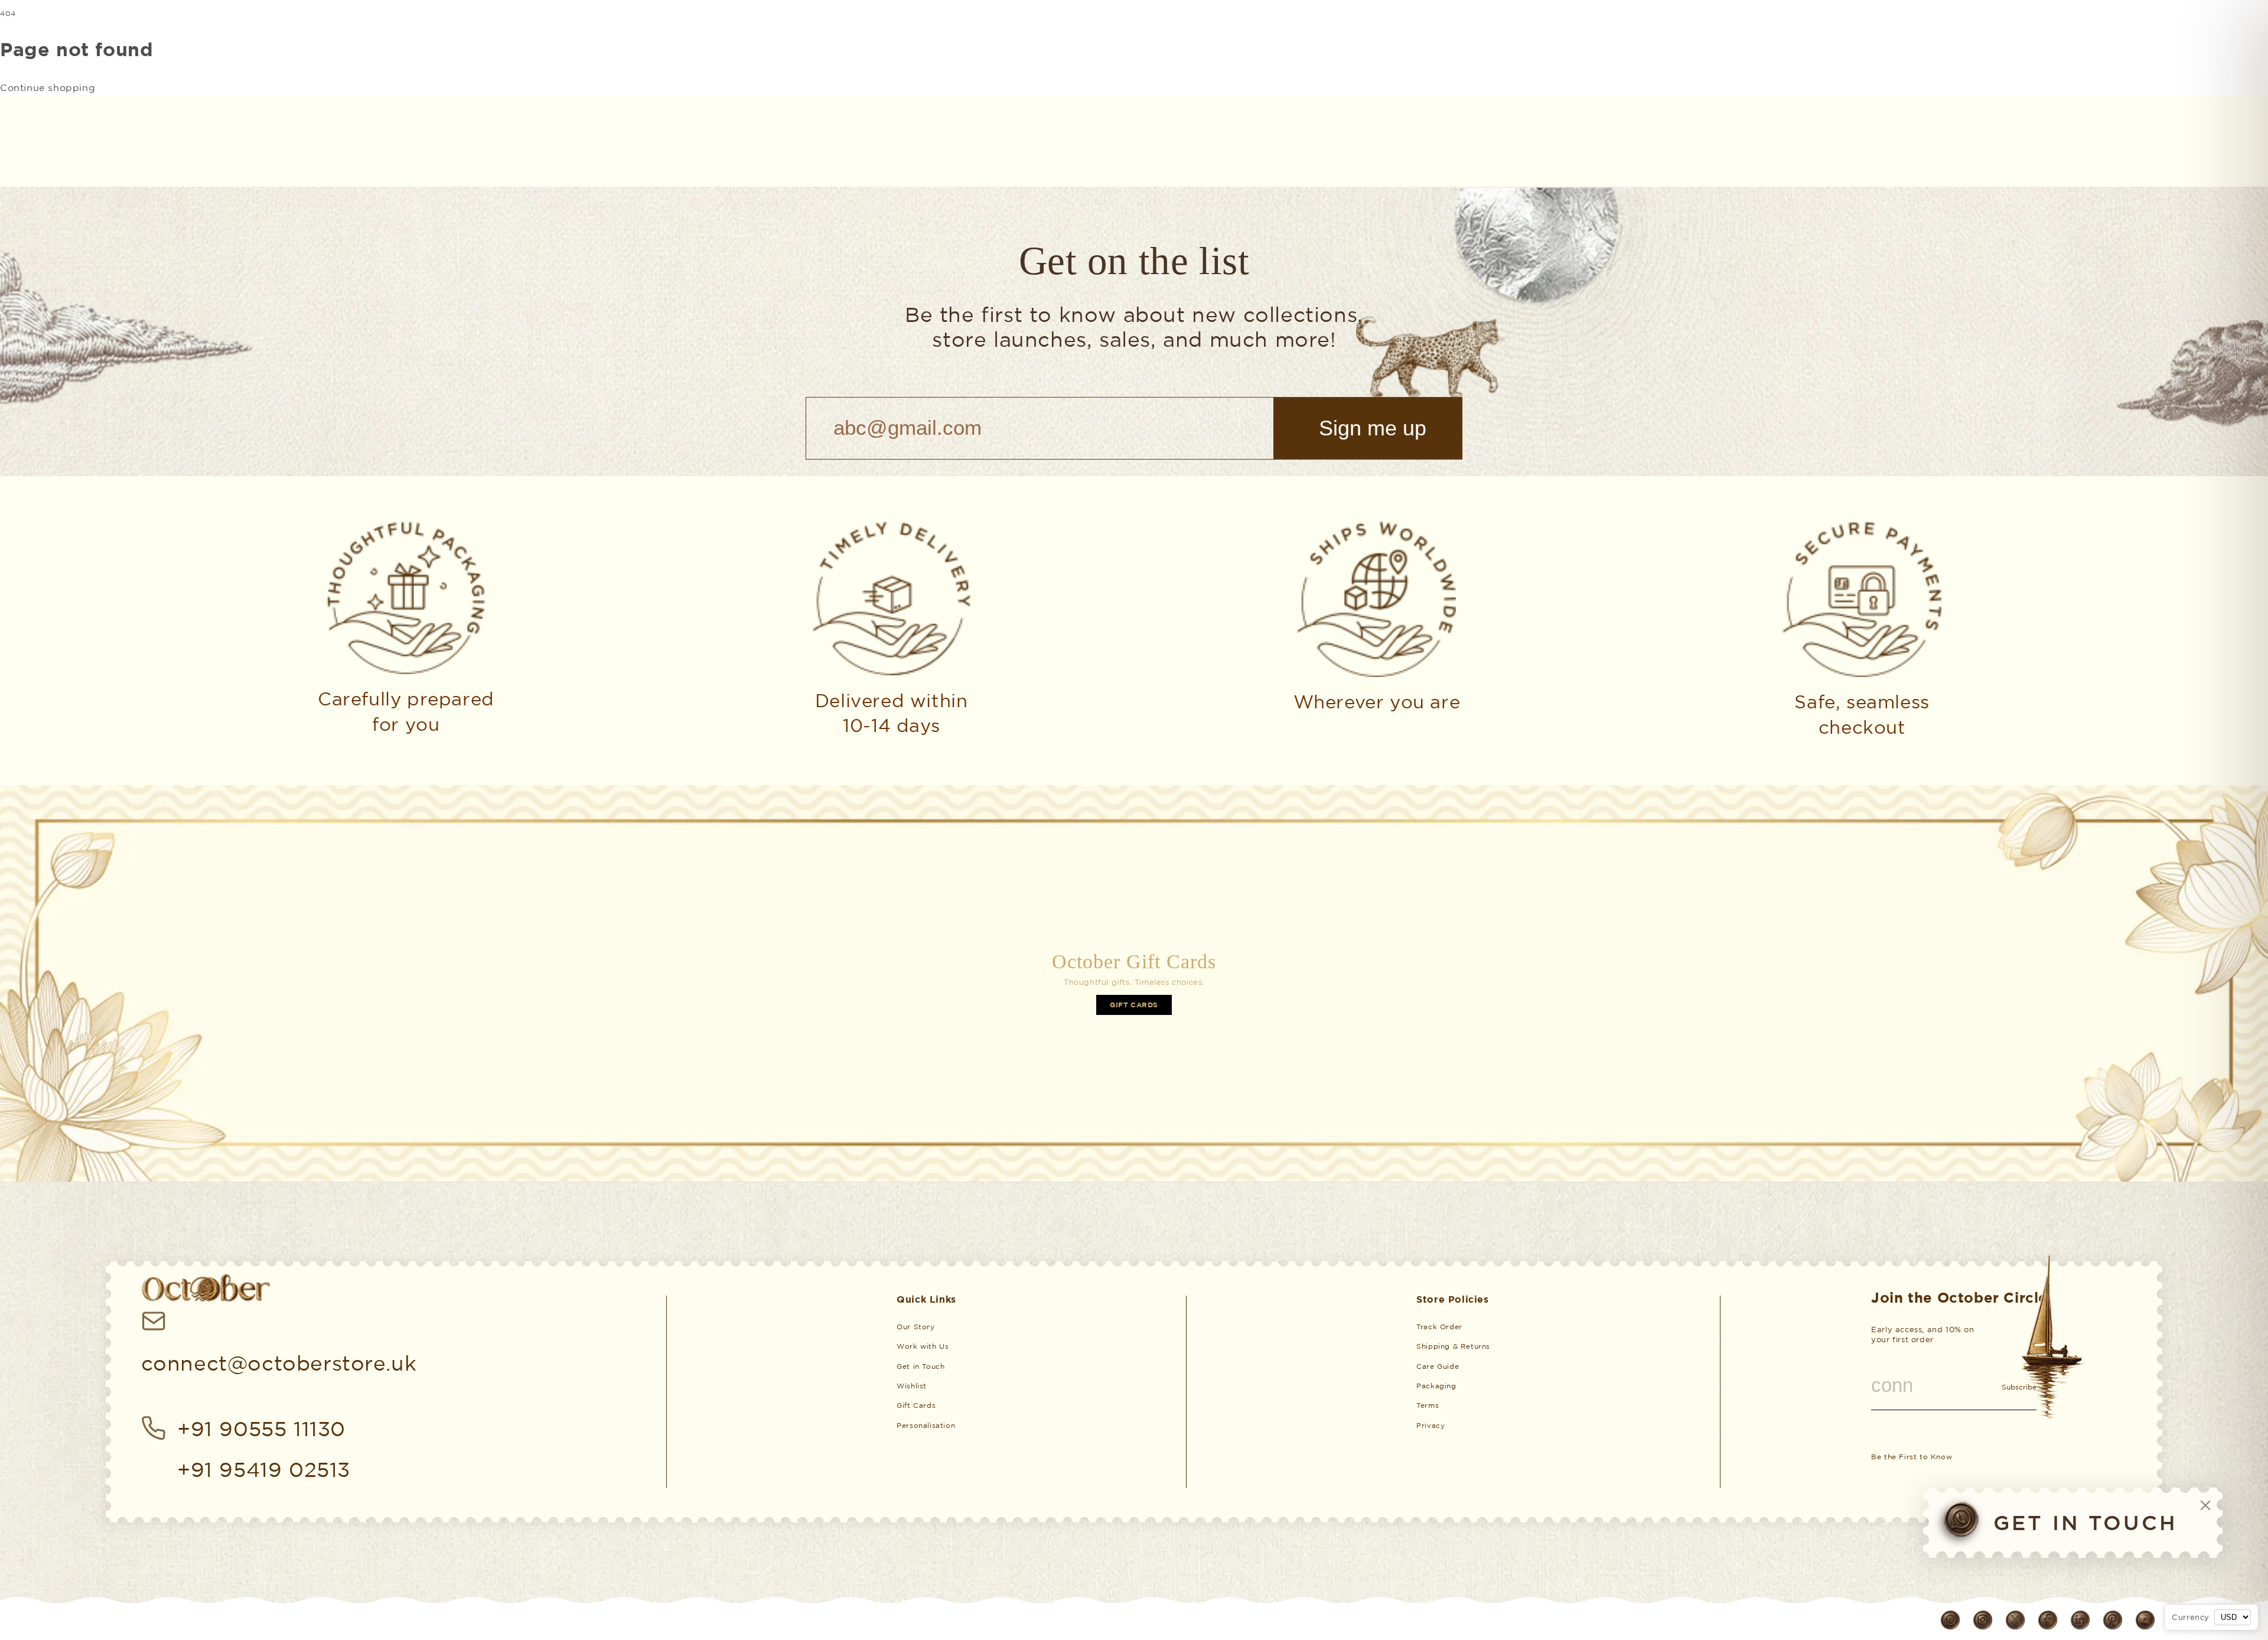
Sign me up (1373, 428)
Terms (1428, 1405)
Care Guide (1438, 1366)
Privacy (1430, 1425)
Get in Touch (920, 1366)
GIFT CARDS (1134, 1005)
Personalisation (926, 1425)
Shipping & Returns (1453, 1346)
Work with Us (923, 1346)
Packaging (1436, 1386)
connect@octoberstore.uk (279, 1363)
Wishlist (912, 1386)
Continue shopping (48, 87)
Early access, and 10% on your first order (1922, 1335)
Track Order (1439, 1327)
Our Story (915, 1327)
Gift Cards (916, 1405)
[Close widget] (2205, 1505)
